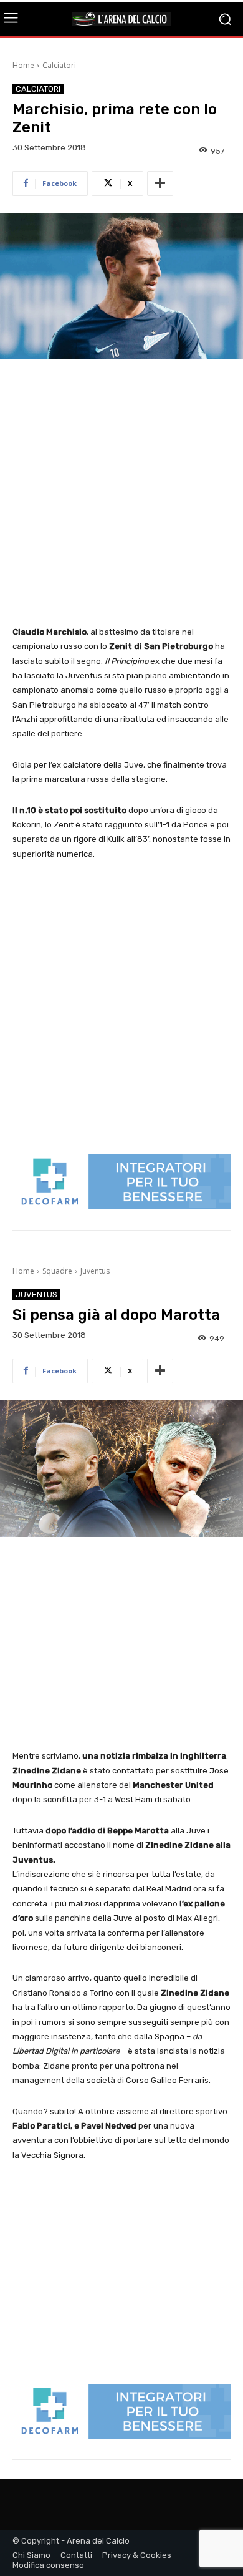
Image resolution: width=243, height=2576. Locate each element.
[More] (160, 183)
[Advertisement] (121, 493)
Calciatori (59, 65)
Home (23, 65)
